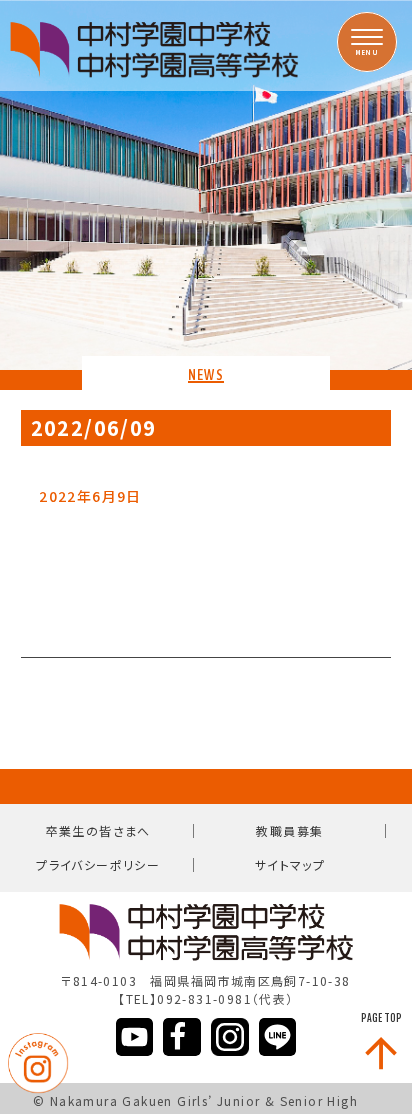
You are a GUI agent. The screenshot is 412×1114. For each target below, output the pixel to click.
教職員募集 (289, 830)
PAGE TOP (381, 1018)
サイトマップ (290, 864)
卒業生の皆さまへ (98, 830)
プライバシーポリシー (98, 864)
